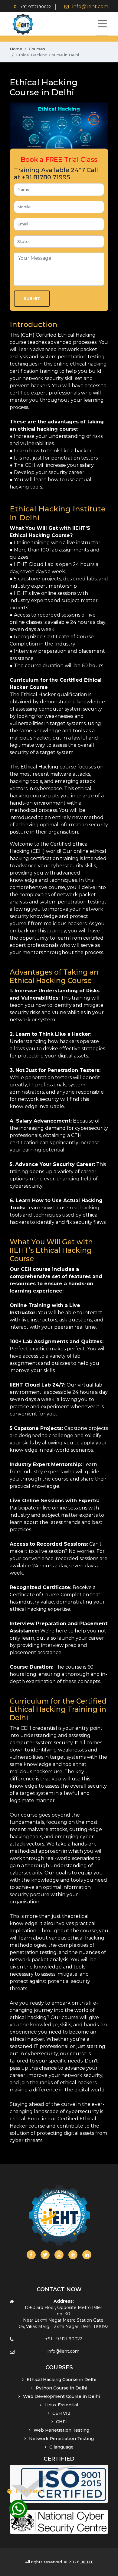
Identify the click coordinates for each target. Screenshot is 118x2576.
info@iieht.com (90, 6)
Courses (37, 49)
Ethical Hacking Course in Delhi (61, 2380)
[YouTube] (73, 2255)
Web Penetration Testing (61, 2430)
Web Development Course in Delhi (61, 2396)
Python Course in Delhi (61, 2388)
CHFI (61, 2422)
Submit (32, 298)
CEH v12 (61, 2413)
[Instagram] (59, 2255)
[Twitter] (45, 2255)
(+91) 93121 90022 (35, 7)
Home (16, 49)
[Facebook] (31, 2255)
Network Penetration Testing (61, 2439)
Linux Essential (61, 2405)
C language (61, 2447)
